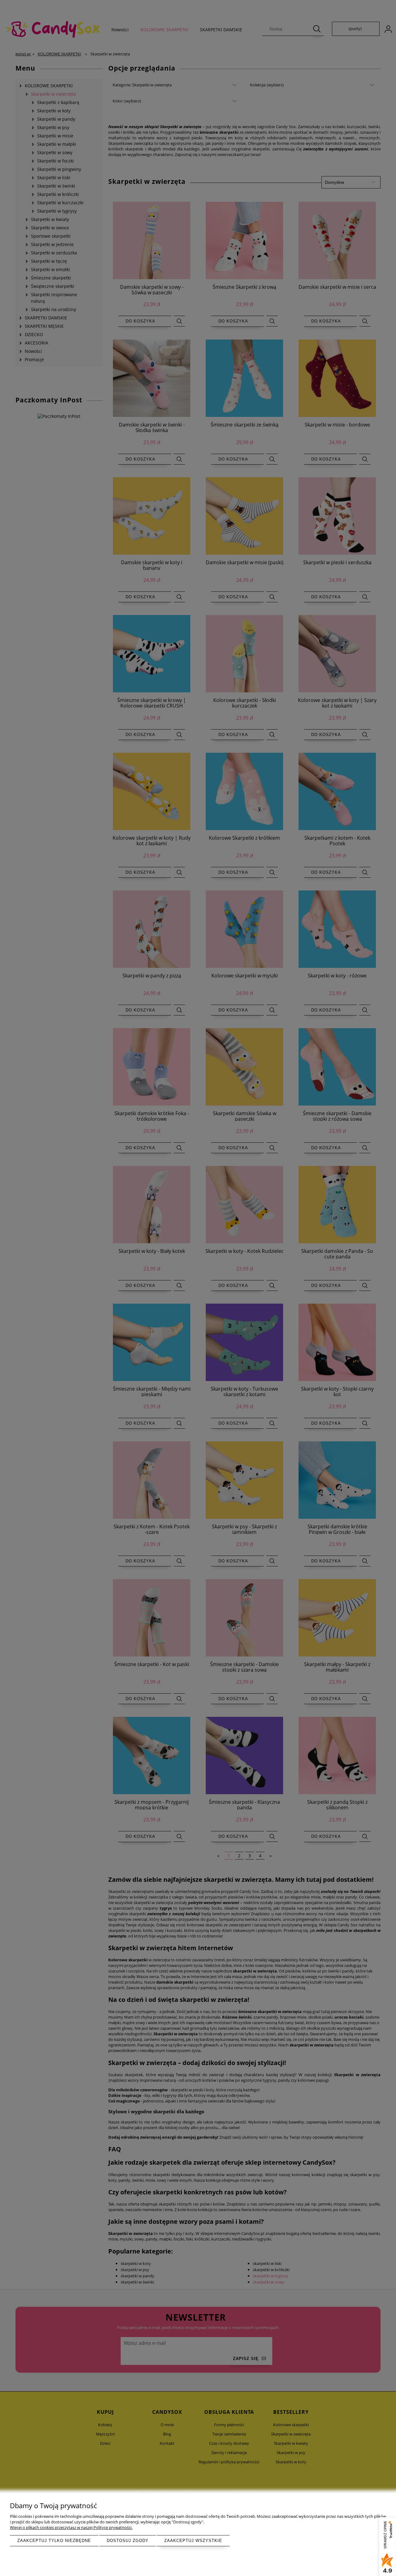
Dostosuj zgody (128, 2541)
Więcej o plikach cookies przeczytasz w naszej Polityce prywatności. (71, 2527)
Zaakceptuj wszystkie (193, 2541)
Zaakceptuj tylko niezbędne (54, 2541)
